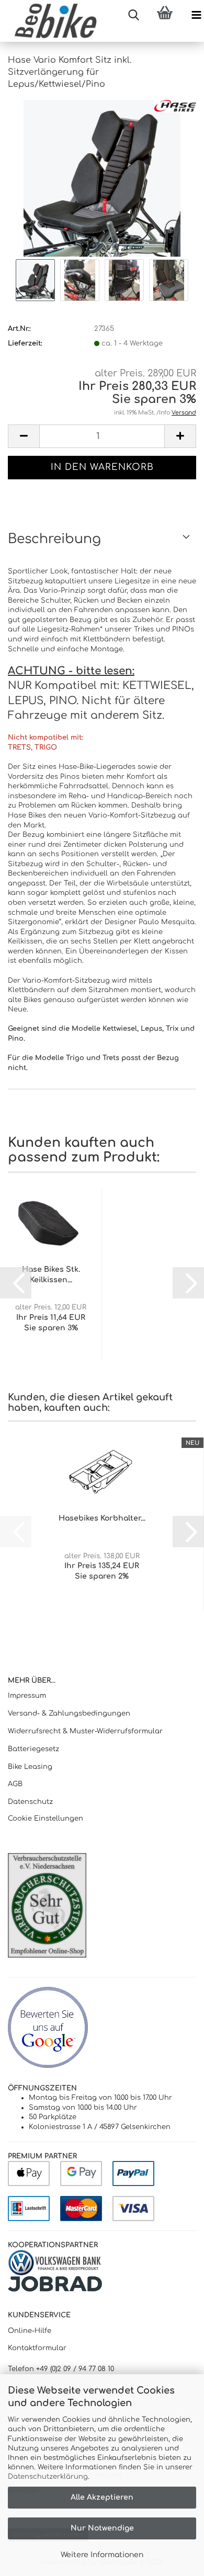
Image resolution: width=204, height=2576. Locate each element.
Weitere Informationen (102, 2555)
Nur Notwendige (102, 2528)
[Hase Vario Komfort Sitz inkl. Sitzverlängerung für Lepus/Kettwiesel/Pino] (102, 178)
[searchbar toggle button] (133, 16)
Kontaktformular (37, 2348)
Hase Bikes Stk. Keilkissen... (51, 1275)
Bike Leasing (30, 1767)
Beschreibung (54, 539)
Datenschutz (30, 1802)
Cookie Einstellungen (46, 1819)
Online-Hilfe (30, 2331)
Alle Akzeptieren (102, 2497)
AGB (15, 1784)
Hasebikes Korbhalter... (102, 1518)
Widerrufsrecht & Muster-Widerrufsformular (85, 1731)
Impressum (27, 1696)
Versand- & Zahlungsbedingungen (69, 1713)
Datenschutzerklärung (48, 2477)
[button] (24, 436)
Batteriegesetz (33, 1749)
